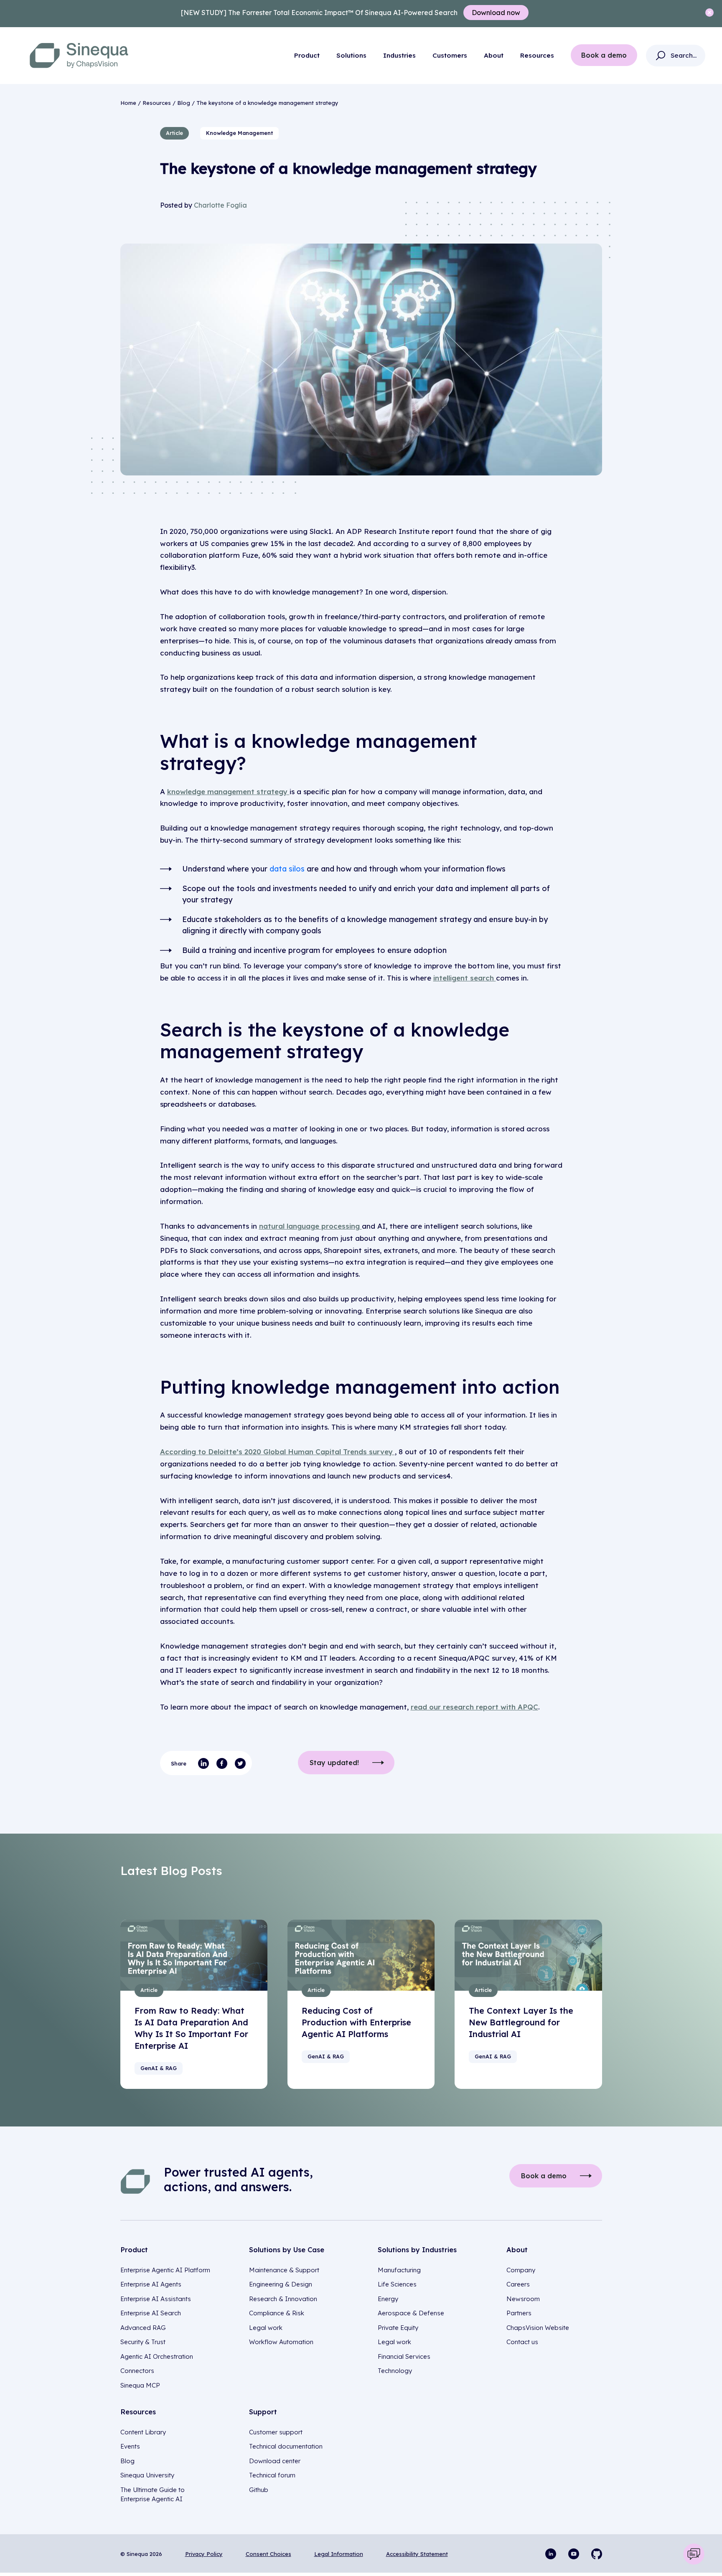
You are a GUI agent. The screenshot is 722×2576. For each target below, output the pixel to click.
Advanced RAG (143, 2328)
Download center (275, 2461)
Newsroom (523, 2299)
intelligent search (465, 978)
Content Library (143, 2432)
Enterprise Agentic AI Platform (165, 2270)
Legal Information (339, 2554)
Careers (518, 2284)
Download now (496, 13)
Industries (399, 55)
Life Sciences (397, 2284)
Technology (395, 2371)
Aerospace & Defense (411, 2313)
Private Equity (398, 2328)
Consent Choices (268, 2554)
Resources (537, 55)
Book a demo (604, 55)
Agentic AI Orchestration (157, 2356)
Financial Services (404, 2356)
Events (130, 2446)
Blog (184, 103)
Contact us (522, 2342)
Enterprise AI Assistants (156, 2299)
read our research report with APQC (474, 1707)
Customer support (276, 2432)
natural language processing (310, 1226)
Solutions (351, 55)
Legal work (266, 2328)
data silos (288, 869)
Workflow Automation (281, 2342)
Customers (450, 55)
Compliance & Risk (277, 2313)
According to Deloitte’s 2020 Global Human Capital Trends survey (277, 1452)
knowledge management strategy (228, 791)
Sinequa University (147, 2475)
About (494, 55)
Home (128, 103)
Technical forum (272, 2475)
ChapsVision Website (538, 2328)
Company (521, 2270)
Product (307, 55)
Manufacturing (399, 2270)
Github (259, 2490)
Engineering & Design (281, 2284)
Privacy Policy (204, 2554)
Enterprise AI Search (151, 2313)
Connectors (137, 2371)
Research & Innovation (283, 2299)
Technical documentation (286, 2446)
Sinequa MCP (140, 2385)
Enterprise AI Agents (151, 2284)
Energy (388, 2299)
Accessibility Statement (417, 2554)
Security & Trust (143, 2342)
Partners (519, 2313)
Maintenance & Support (284, 2270)
